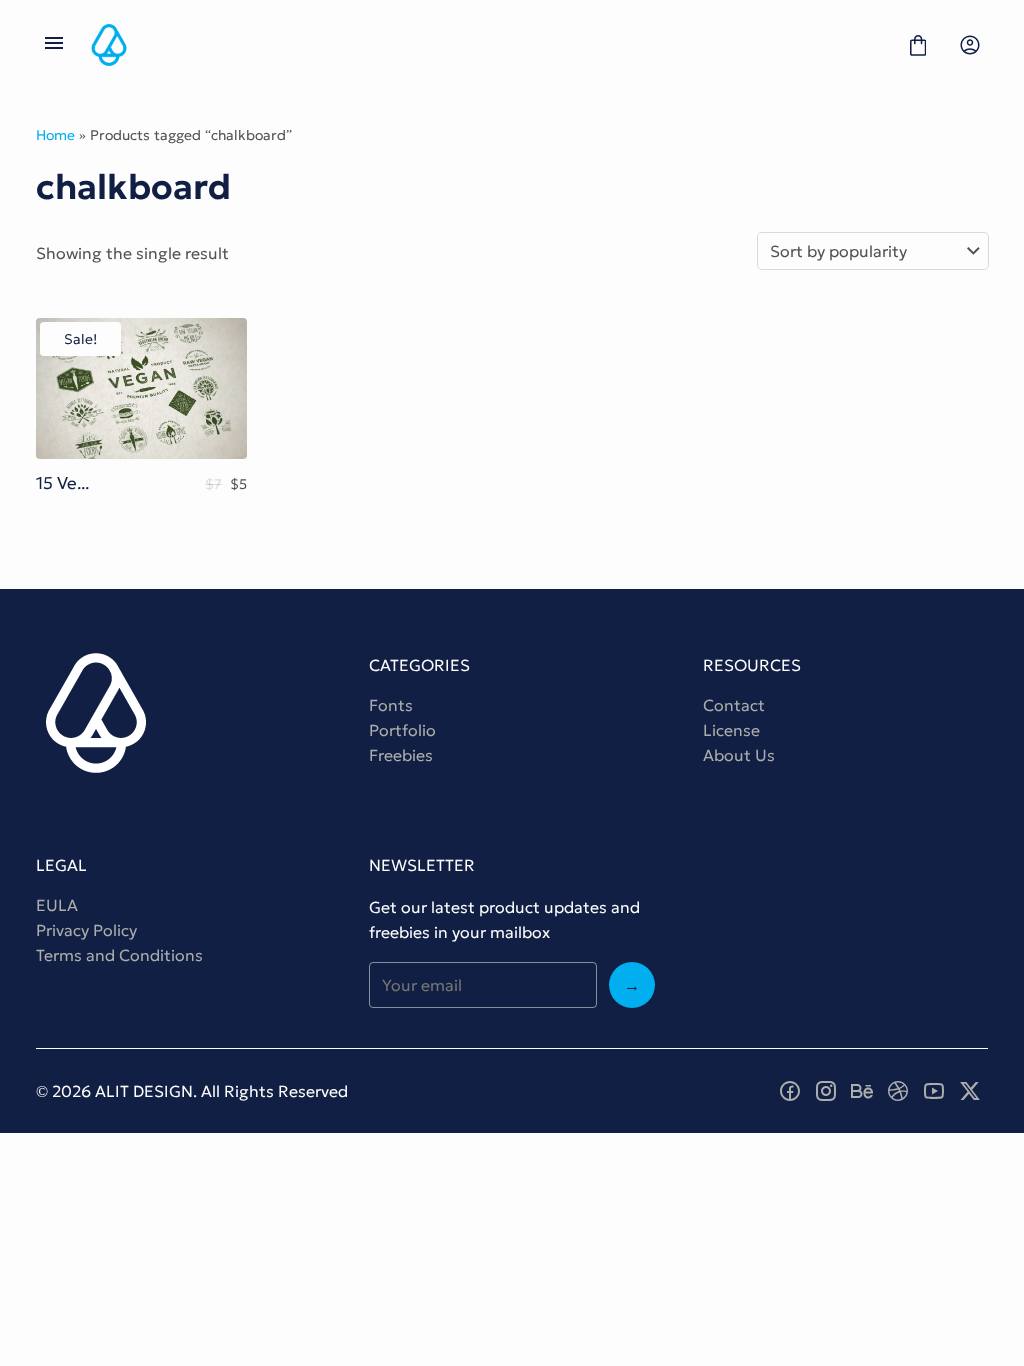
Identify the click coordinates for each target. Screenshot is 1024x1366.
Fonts (391, 705)
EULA (57, 905)
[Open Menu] (54, 45)
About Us (739, 755)
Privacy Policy (86, 930)
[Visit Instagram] (826, 1091)
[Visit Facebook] (790, 1091)
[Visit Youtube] (934, 1091)
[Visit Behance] (862, 1091)
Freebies (401, 755)
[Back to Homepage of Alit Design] (486, 45)
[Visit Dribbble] (898, 1091)
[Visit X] (970, 1091)
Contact (734, 705)
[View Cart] (918, 45)
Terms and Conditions (119, 955)
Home (55, 135)
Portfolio (402, 730)
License (731, 730)
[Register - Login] (970, 45)
